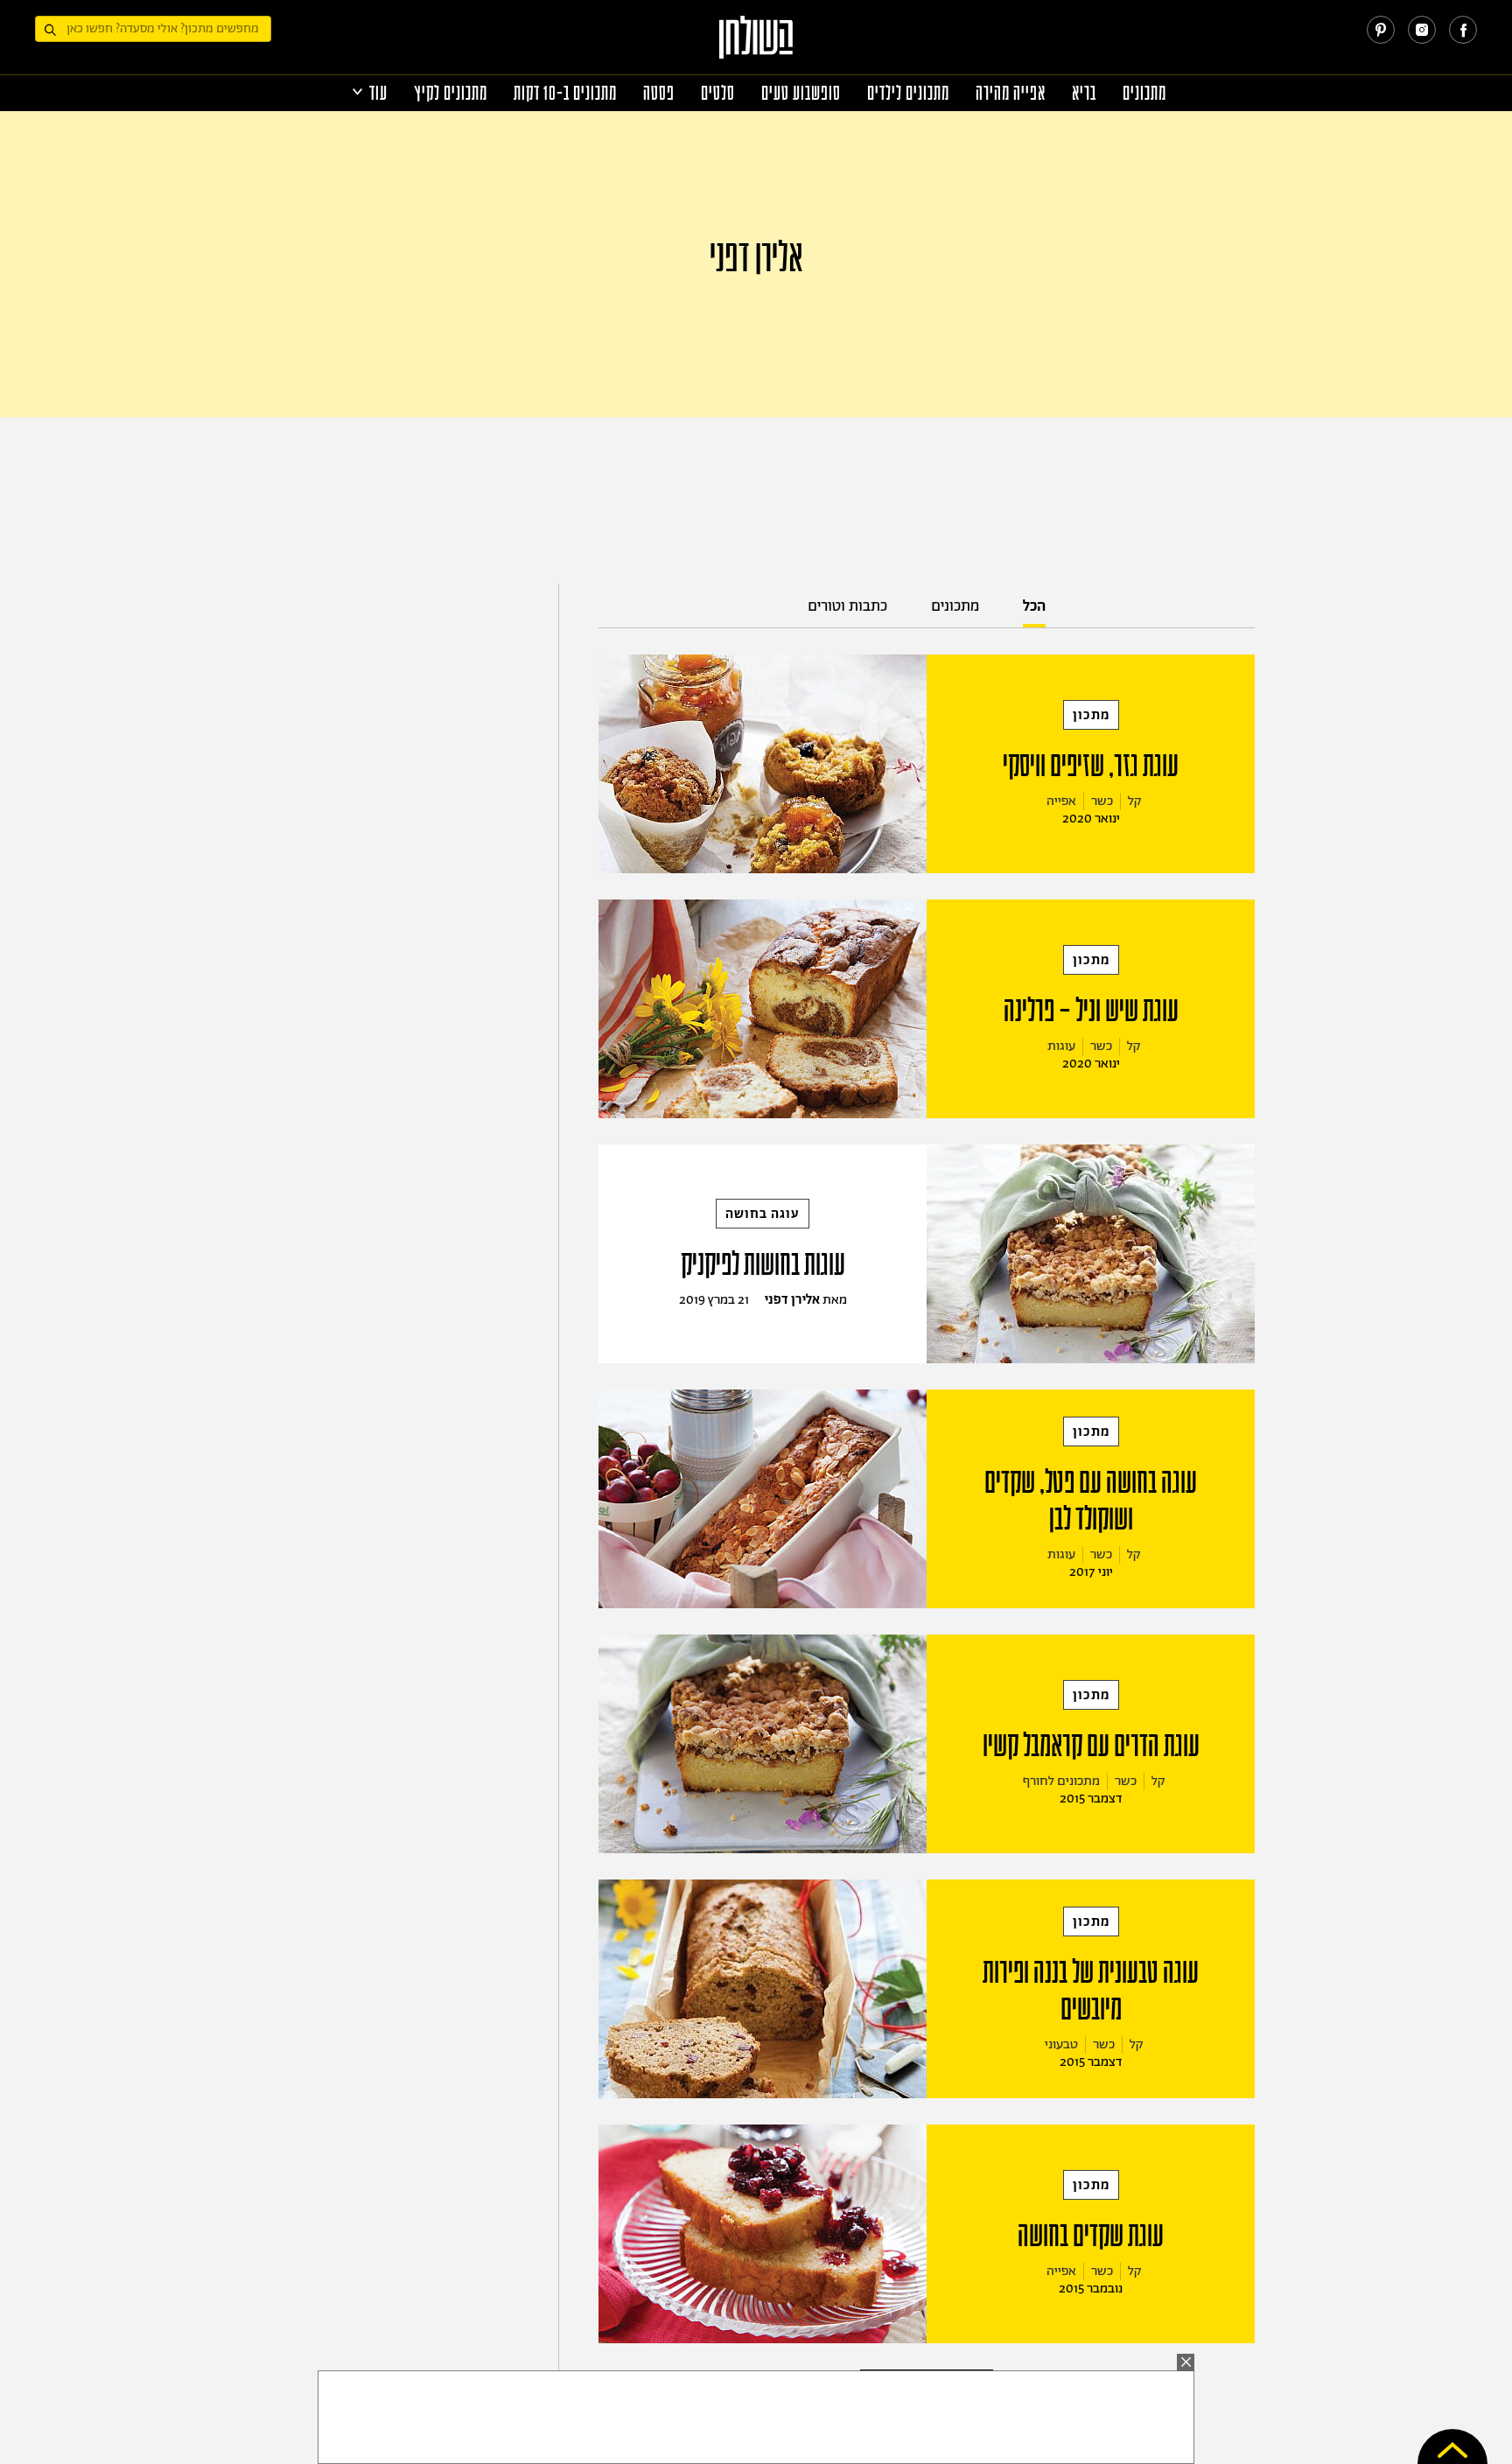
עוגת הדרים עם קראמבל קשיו (1091, 1746)
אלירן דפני (792, 1300)
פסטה (659, 93)
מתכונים (1144, 93)
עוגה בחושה (763, 1214)
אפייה (1061, 801)
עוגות (1061, 1046)
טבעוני (1061, 2044)
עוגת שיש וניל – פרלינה (1091, 1011)
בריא (1084, 93)
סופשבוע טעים (801, 93)
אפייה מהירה (1011, 93)
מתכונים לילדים (908, 93)
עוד (378, 93)
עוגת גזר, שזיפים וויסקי (1091, 766)
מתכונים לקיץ (451, 93)
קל (1135, 801)
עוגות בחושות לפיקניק (763, 1264)
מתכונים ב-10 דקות (565, 93)
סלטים (718, 93)
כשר (1102, 801)
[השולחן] (756, 45)
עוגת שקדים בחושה (1091, 2236)
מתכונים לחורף (1061, 1781)
